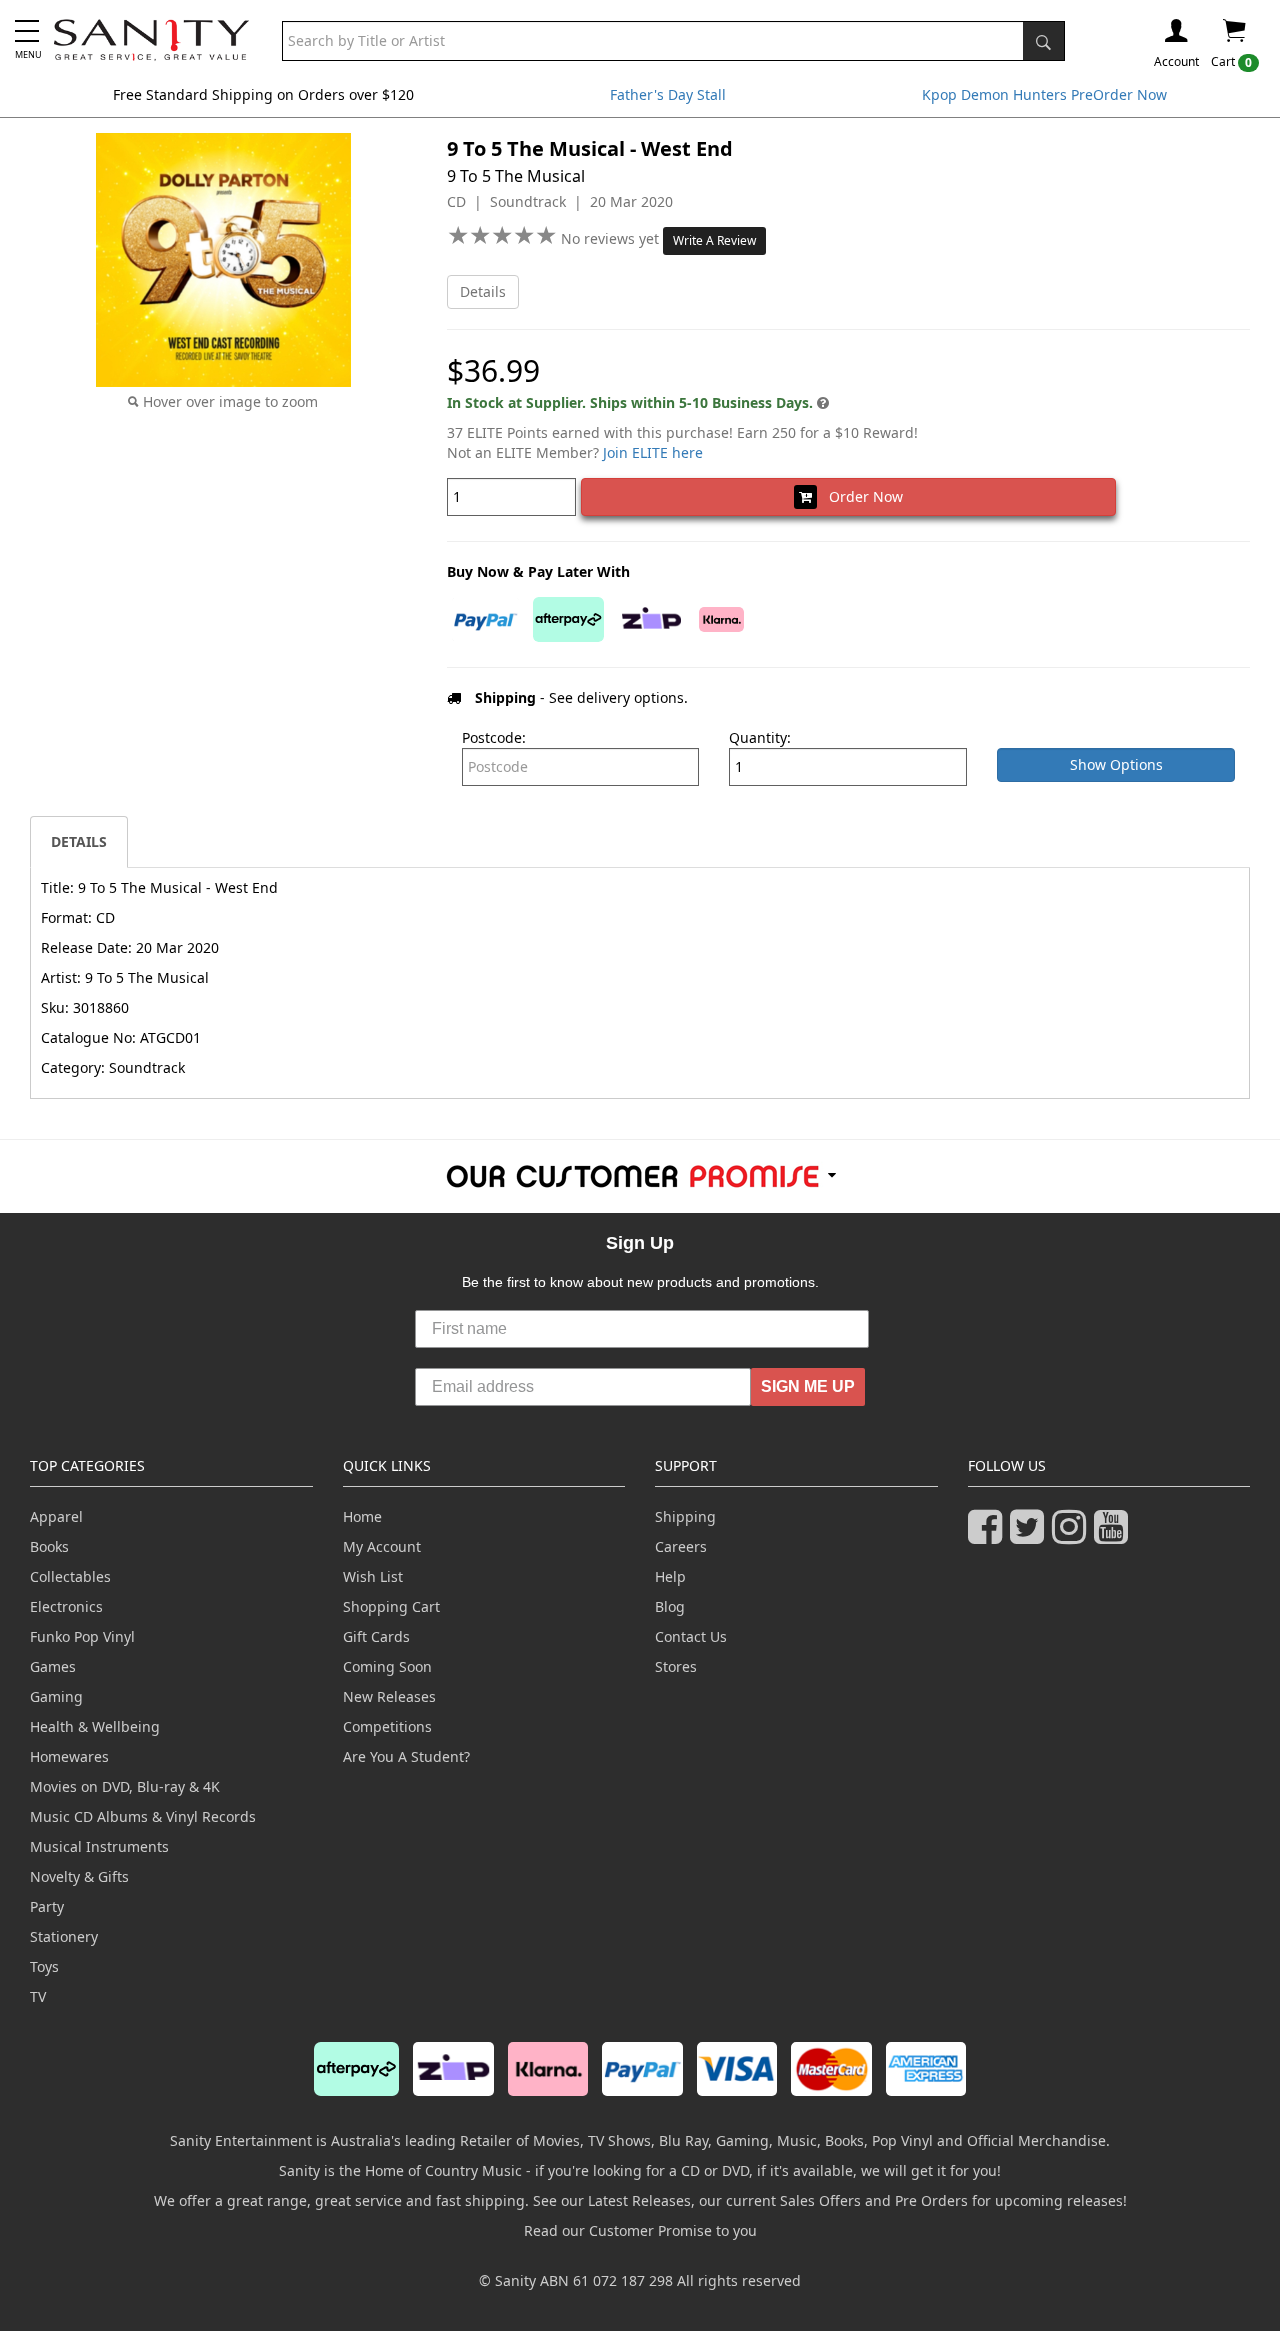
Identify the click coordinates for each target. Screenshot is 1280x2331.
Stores (676, 1666)
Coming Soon (387, 1666)
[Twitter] (1031, 1535)
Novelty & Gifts (79, 1876)
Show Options (1116, 764)
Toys (44, 1966)
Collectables (70, 1576)
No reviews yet (612, 238)
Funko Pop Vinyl (82, 1636)
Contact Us (691, 1636)
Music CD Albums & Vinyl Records (143, 1816)
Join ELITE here (653, 452)
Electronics (66, 1606)
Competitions (387, 1726)
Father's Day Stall (668, 94)
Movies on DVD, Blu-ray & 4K (125, 1786)
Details (483, 291)
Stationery (64, 1936)
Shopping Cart (391, 1606)
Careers (681, 1546)
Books (49, 1546)
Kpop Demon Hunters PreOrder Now (1044, 94)
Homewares (69, 1756)
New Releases (389, 1696)
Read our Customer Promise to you (640, 2230)
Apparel (56, 1516)
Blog (670, 1606)
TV (38, 1996)
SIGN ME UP (808, 1386)
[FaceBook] (989, 1535)
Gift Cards (376, 1636)
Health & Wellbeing (95, 1726)
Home (362, 1516)
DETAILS (79, 841)
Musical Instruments (99, 1846)
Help (670, 1576)
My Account (382, 1546)
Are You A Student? (406, 1756)
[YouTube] (1115, 1535)
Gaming (56, 1696)
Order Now (860, 496)
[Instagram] (1073, 1535)
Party (47, 1906)
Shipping (685, 1516)
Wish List (373, 1576)
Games (53, 1666)
